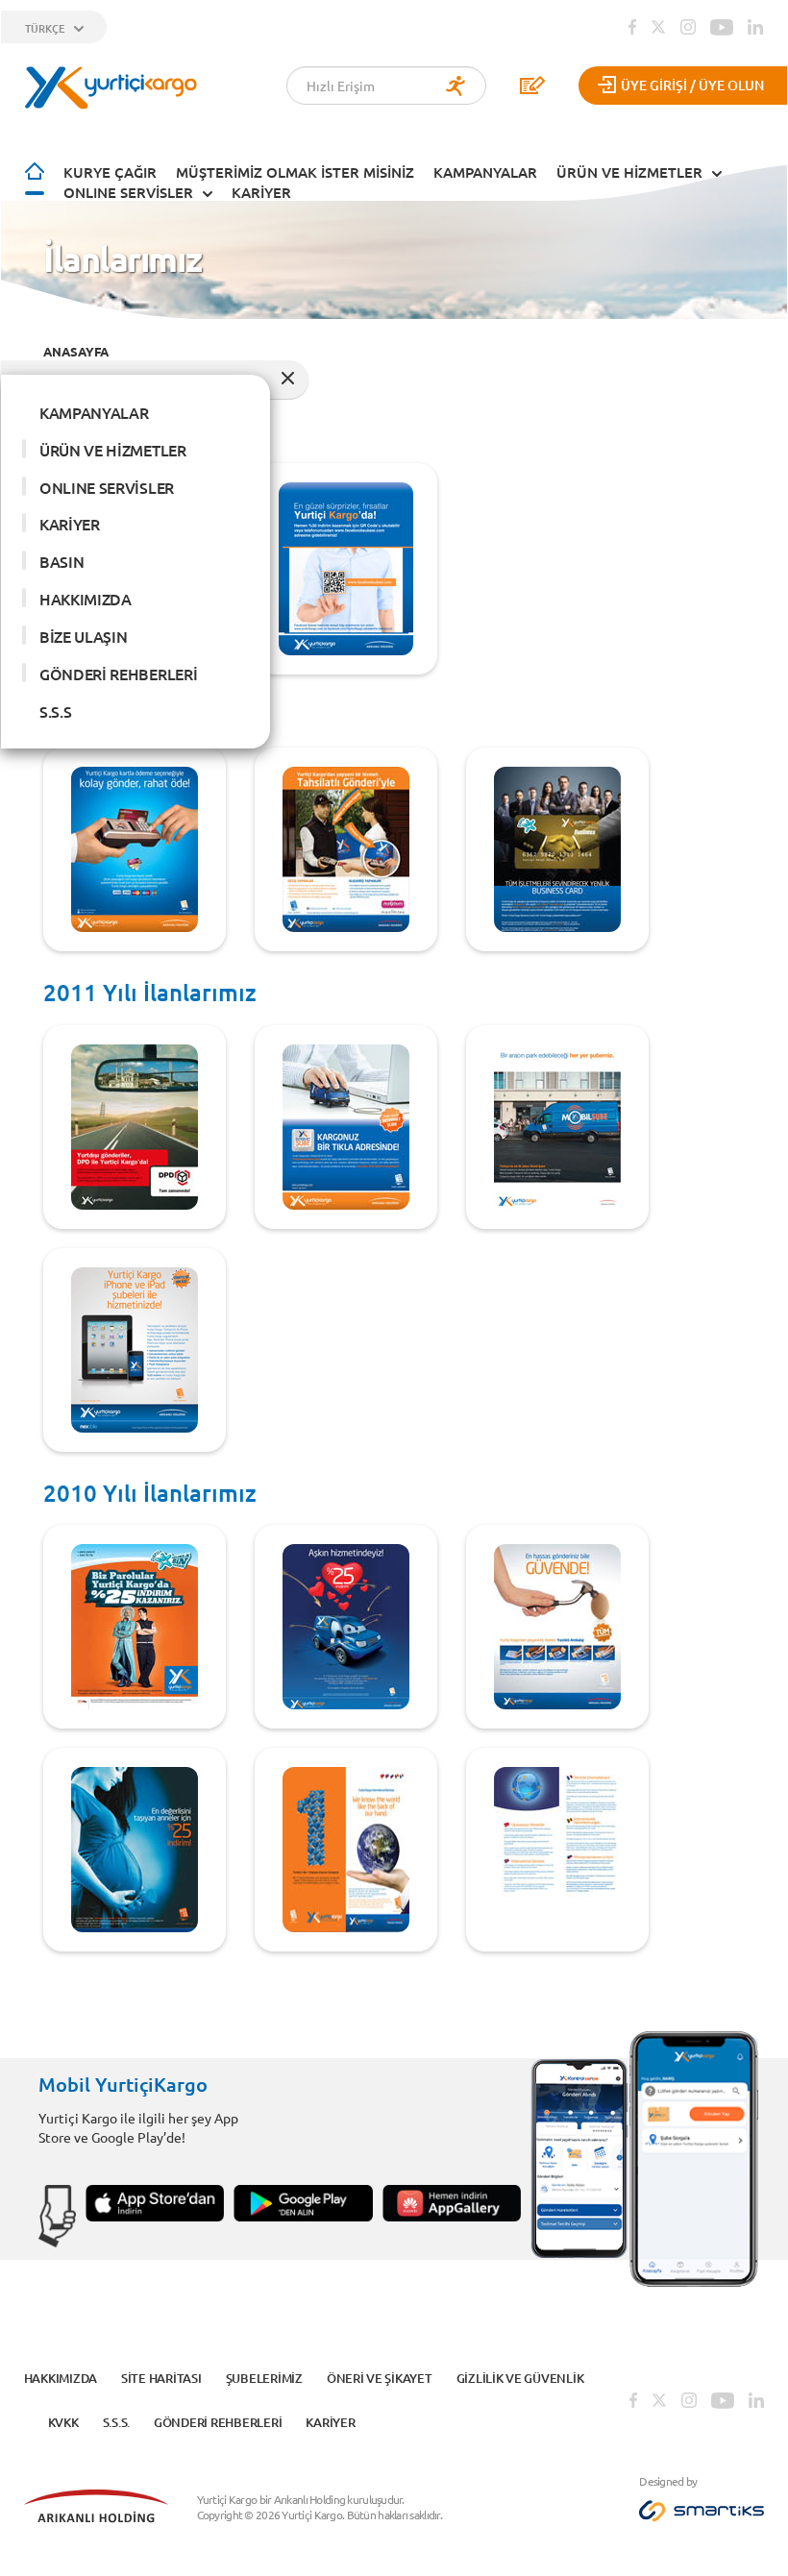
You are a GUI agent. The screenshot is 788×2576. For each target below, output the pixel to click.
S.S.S (55, 711)
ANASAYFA (76, 351)
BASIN (62, 561)
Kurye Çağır (110, 172)
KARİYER (261, 192)
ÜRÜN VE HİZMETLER (629, 172)
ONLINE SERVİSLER (128, 192)
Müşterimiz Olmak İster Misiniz (295, 172)
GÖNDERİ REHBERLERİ (118, 674)
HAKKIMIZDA (86, 599)
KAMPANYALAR (485, 172)
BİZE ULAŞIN (83, 636)
